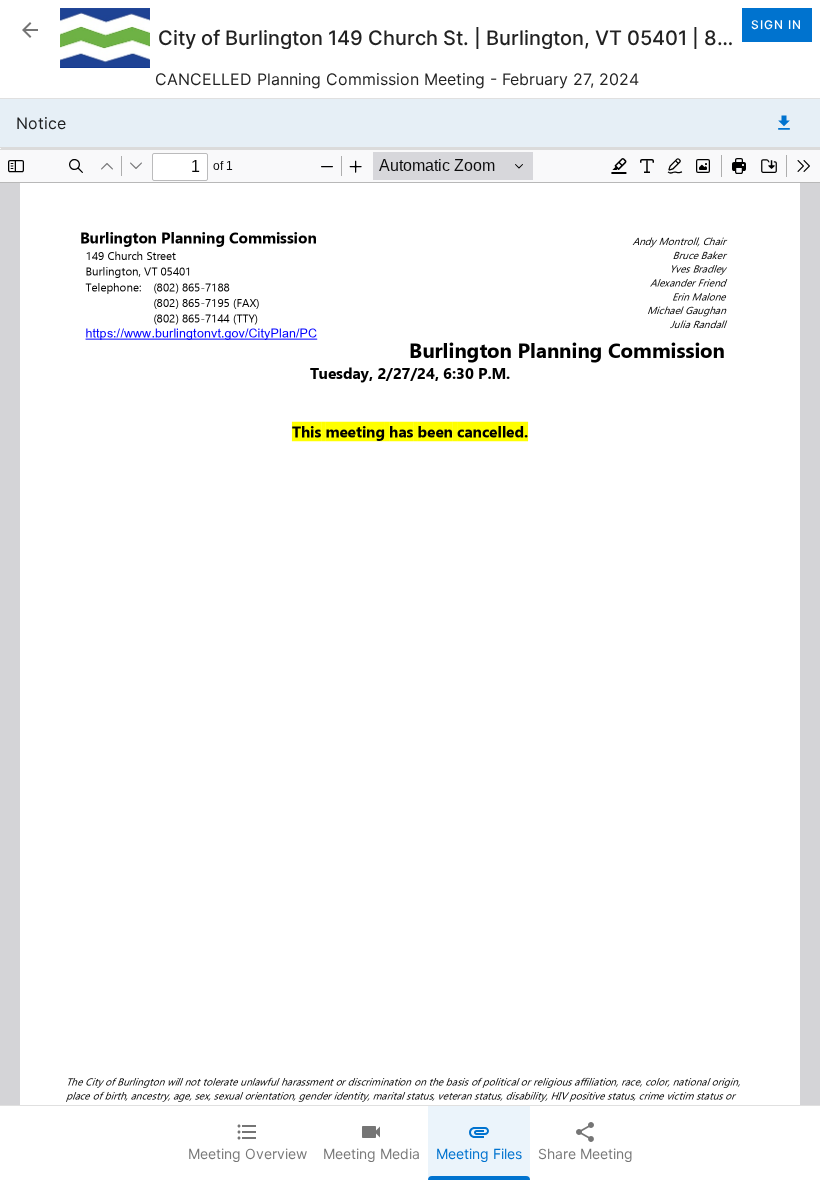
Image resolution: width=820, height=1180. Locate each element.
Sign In (776, 24)
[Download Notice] (784, 123)
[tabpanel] (410, 639)
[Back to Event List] (30, 30)
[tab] (247, 1143)
